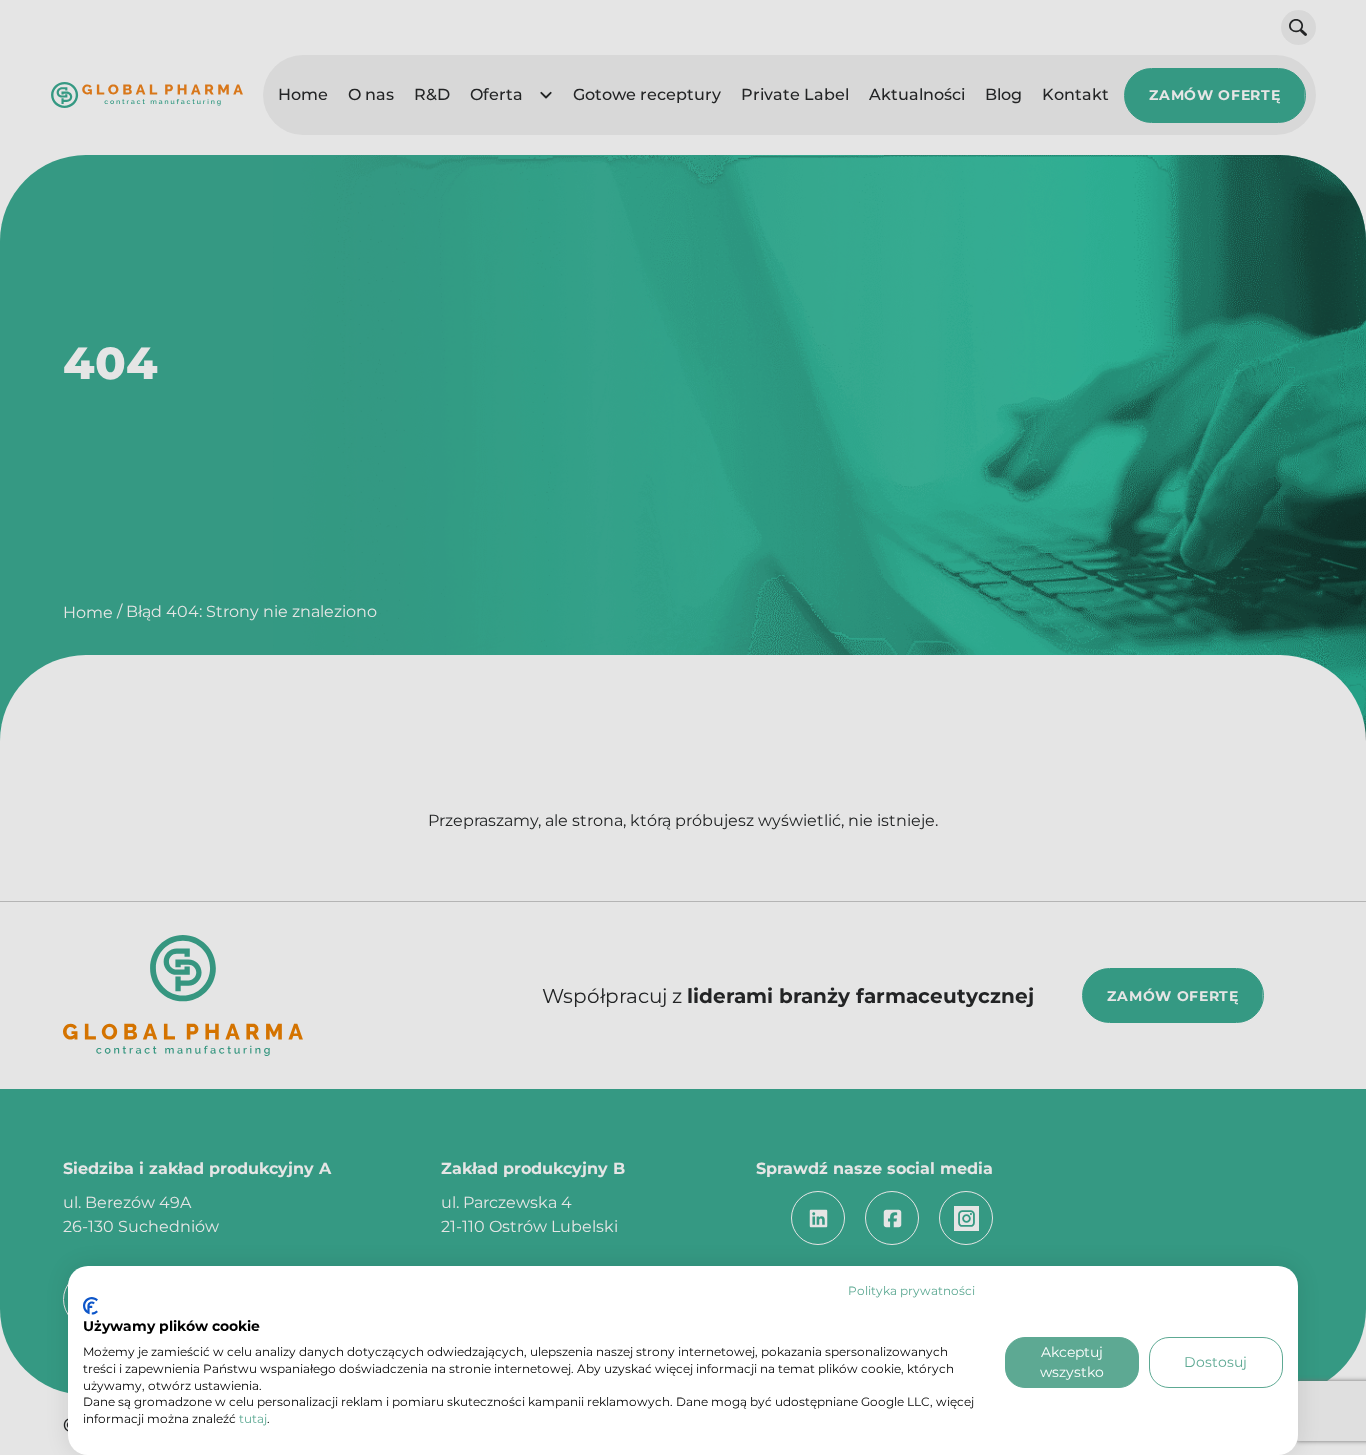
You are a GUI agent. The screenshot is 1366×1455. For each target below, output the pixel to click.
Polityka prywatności (911, 1290)
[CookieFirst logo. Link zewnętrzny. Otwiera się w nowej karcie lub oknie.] (90, 1306)
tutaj (253, 1418)
